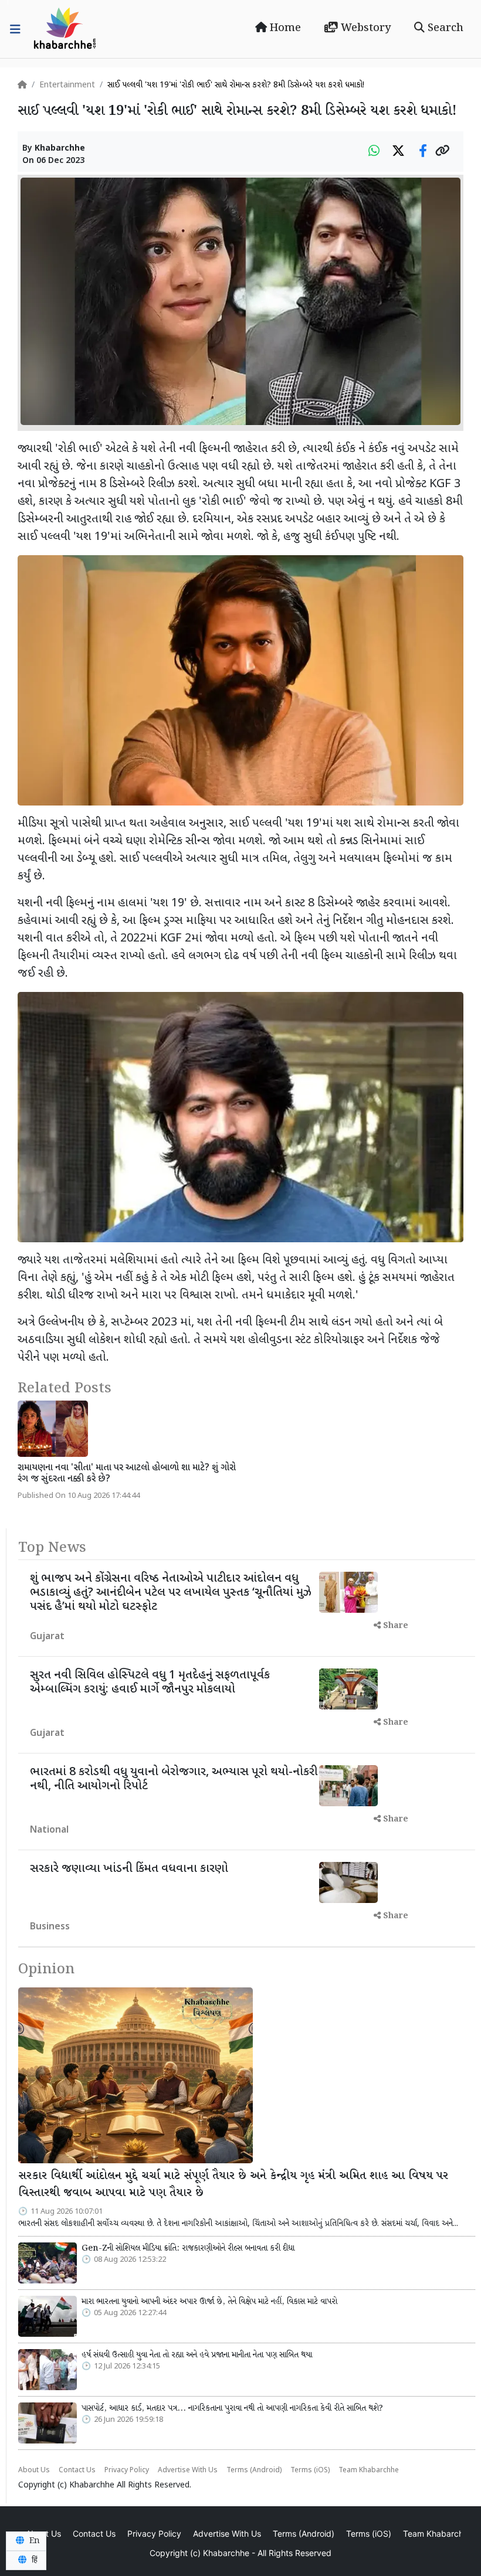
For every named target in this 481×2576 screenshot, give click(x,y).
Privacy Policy (127, 2470)
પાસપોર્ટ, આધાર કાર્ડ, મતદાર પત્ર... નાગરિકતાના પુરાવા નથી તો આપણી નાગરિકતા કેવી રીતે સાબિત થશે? (232, 2408)
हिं (33, 2560)
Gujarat (47, 1637)
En (33, 2541)
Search (444, 28)
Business (50, 1927)
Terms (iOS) (310, 2470)
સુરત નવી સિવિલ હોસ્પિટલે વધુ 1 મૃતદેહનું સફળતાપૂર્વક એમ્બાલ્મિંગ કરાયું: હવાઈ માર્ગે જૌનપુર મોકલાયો (150, 1683)
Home (284, 28)
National (49, 1831)
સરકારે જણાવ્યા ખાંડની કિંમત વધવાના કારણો (129, 1869)
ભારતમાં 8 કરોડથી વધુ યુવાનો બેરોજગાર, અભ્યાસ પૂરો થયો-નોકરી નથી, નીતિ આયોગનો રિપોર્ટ (174, 1779)
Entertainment (67, 85)
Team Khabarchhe (369, 2470)
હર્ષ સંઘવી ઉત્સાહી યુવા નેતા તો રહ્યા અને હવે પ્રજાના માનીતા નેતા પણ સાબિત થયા (197, 2355)
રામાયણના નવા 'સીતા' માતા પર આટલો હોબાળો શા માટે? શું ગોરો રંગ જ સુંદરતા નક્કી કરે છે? (127, 1474)
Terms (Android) (254, 2470)
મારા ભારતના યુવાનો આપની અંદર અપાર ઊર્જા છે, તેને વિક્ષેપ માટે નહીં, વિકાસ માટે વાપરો (209, 2302)
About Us (34, 2470)
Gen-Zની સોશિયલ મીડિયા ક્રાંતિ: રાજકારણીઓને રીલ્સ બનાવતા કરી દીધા (188, 2248)
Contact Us (77, 2470)
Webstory (364, 28)
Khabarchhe (60, 149)
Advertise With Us (188, 2470)
